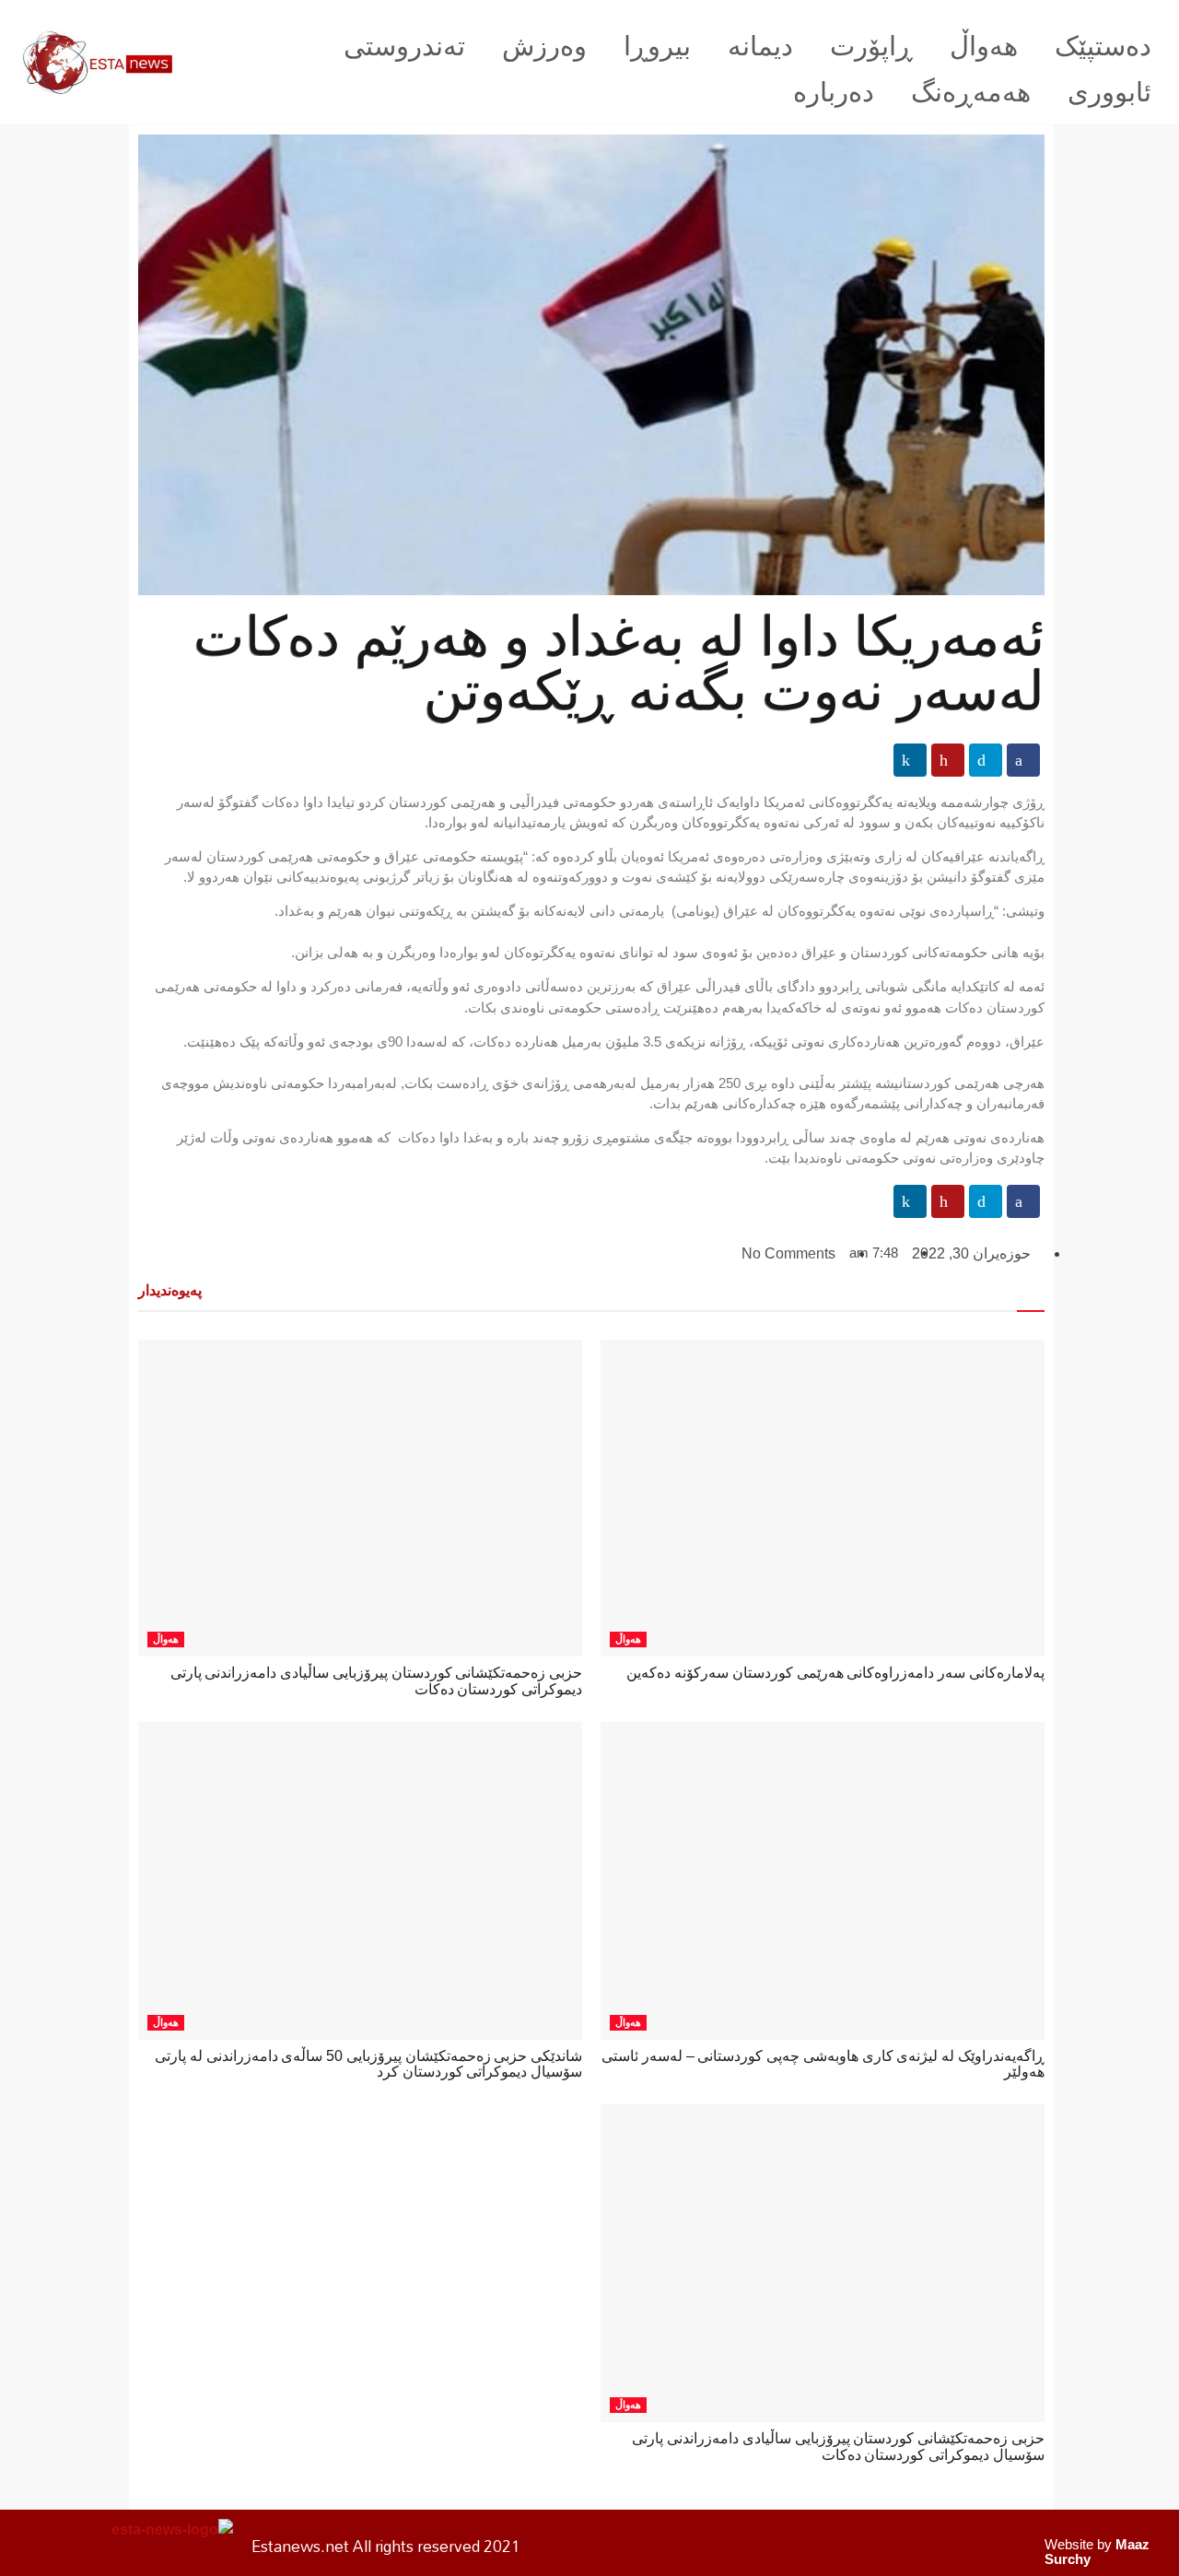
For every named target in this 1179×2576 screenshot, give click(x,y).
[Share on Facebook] (1023, 760)
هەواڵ (984, 46)
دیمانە (760, 46)
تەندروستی (404, 46)
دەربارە (834, 92)
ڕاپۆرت (871, 46)
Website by (1097, 2552)
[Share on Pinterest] (948, 760)
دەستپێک (1103, 46)
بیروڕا (657, 46)
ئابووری (1109, 92)
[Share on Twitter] (986, 760)
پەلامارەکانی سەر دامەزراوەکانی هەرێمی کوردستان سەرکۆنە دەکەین (835, 1673)
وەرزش (544, 46)
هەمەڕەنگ (971, 92)
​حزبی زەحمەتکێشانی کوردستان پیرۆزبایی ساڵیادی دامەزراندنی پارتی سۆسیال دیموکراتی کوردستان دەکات (838, 2447)
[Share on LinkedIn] (910, 760)
